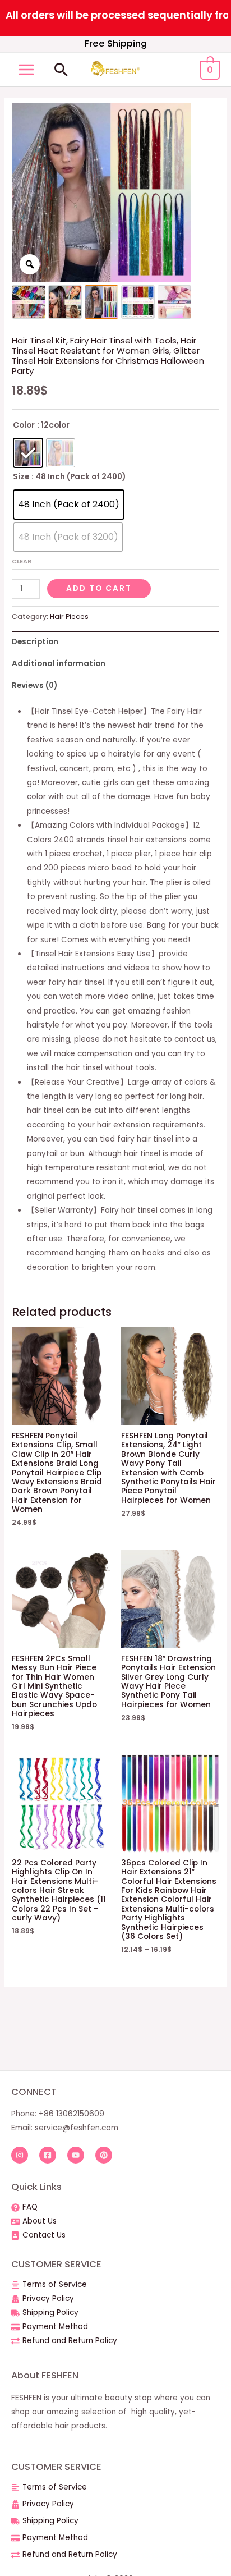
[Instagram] (20, 2155)
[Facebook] (48, 2155)
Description (35, 642)
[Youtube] (76, 2155)
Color (24, 425)
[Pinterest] (104, 2155)
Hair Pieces (69, 617)
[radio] (28, 453)
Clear (22, 561)
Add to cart (99, 588)
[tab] (115, 642)
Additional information (59, 664)
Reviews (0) (34, 686)
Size (21, 477)
